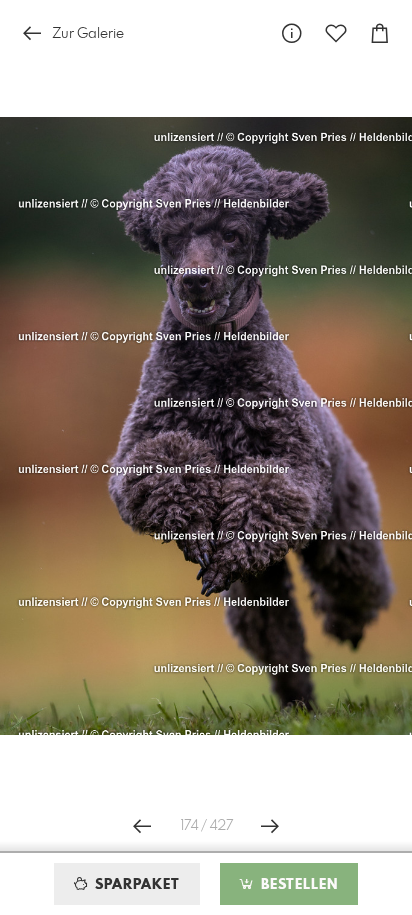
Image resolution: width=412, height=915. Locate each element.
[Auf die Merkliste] (336, 33)
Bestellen (297, 885)
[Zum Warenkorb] (380, 33)
